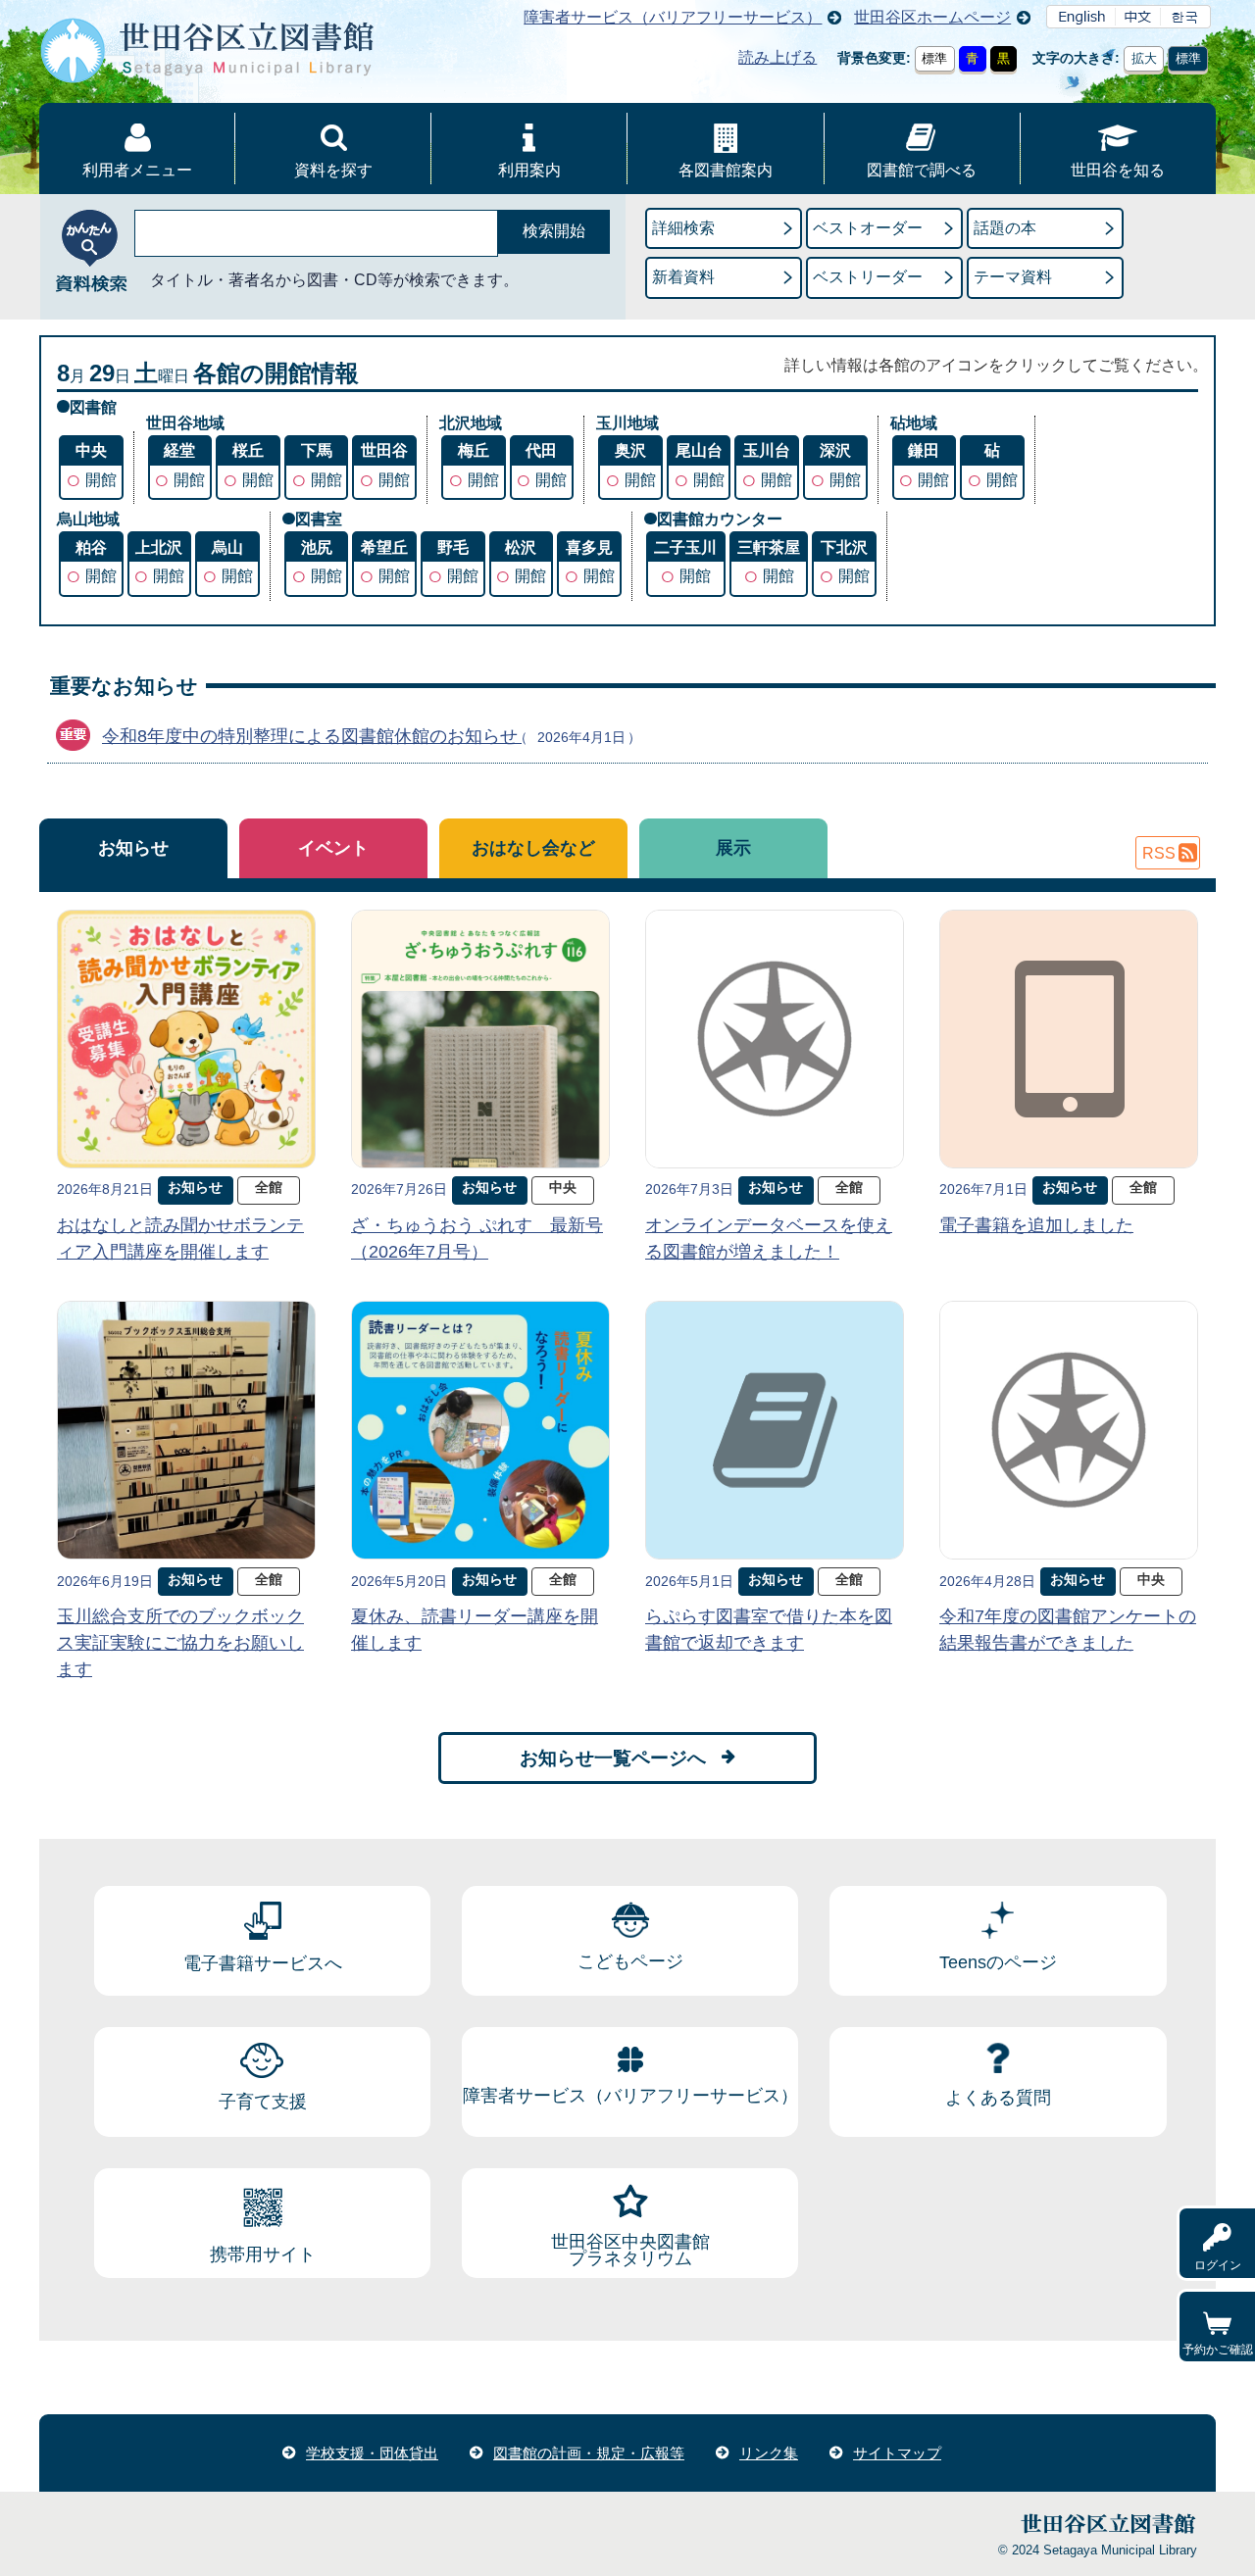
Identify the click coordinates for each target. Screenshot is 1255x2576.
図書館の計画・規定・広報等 (589, 2453)
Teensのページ (998, 1962)
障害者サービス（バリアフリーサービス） (673, 17)
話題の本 (1005, 228)
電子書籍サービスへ (263, 1963)
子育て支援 (263, 2102)
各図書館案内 (726, 170)
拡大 (1144, 58)
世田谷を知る (1118, 170)
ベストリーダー (868, 277)
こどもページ (630, 1961)
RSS (1159, 853)
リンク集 (769, 2453)
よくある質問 (998, 2098)
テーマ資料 (1013, 277)
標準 (934, 58)
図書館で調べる (922, 170)
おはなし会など (533, 848)
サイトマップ (897, 2453)
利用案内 (529, 170)
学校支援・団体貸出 (372, 2453)
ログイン (1218, 2265)
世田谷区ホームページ (932, 17)
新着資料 (683, 277)
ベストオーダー (868, 228)
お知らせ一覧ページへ (613, 1758)
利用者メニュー (137, 170)
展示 (733, 848)
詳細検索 (683, 228)
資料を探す (333, 170)
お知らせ (133, 848)
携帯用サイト (263, 2254)
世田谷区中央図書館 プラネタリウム (630, 2251)
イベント (333, 848)
